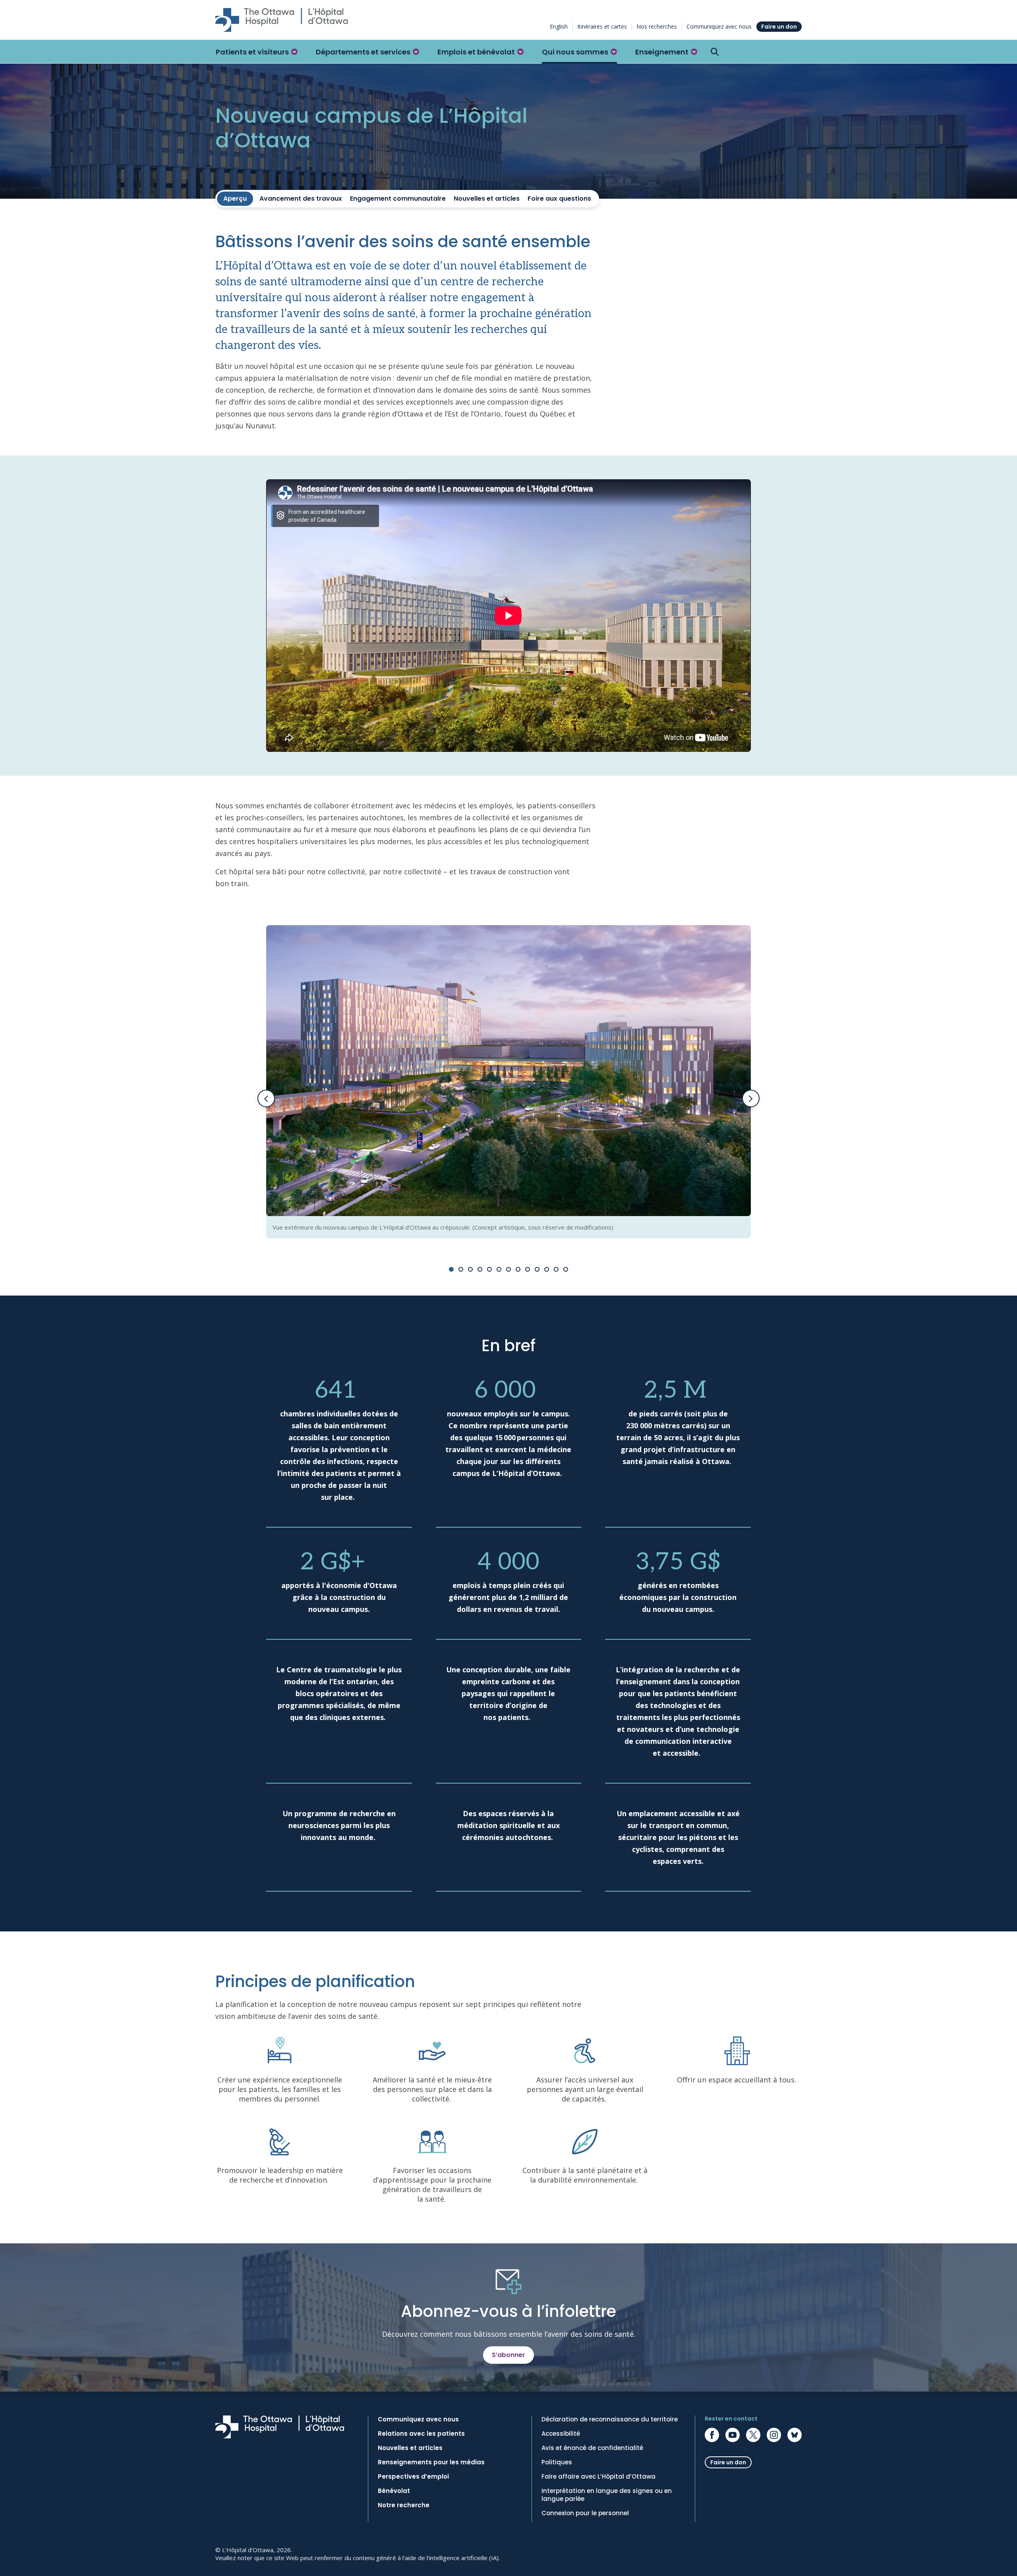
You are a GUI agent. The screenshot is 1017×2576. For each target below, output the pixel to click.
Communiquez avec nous (719, 26)
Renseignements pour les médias (431, 2462)
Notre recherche (404, 2505)
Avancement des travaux (301, 199)
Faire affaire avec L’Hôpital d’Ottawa (598, 2477)
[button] (257, 52)
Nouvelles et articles (487, 199)
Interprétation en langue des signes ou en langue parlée (607, 2495)
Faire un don (779, 27)
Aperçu (235, 199)
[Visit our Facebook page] (712, 2435)
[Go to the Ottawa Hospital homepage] (282, 20)
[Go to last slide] (266, 1098)
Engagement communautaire (398, 199)
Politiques (557, 2462)
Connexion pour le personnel (585, 2513)
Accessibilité (561, 2434)
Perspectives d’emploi (413, 2477)
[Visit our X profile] (753, 2435)
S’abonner (508, 2355)
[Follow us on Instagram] (774, 2435)
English (559, 26)
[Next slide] (751, 1098)
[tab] (451, 1269)
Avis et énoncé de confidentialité (592, 2448)
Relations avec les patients (421, 2434)
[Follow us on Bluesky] (795, 2435)
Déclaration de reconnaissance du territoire (610, 2419)
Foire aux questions (559, 199)
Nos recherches (657, 26)
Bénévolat (394, 2491)
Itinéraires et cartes (602, 26)
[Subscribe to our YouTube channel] (733, 2435)
